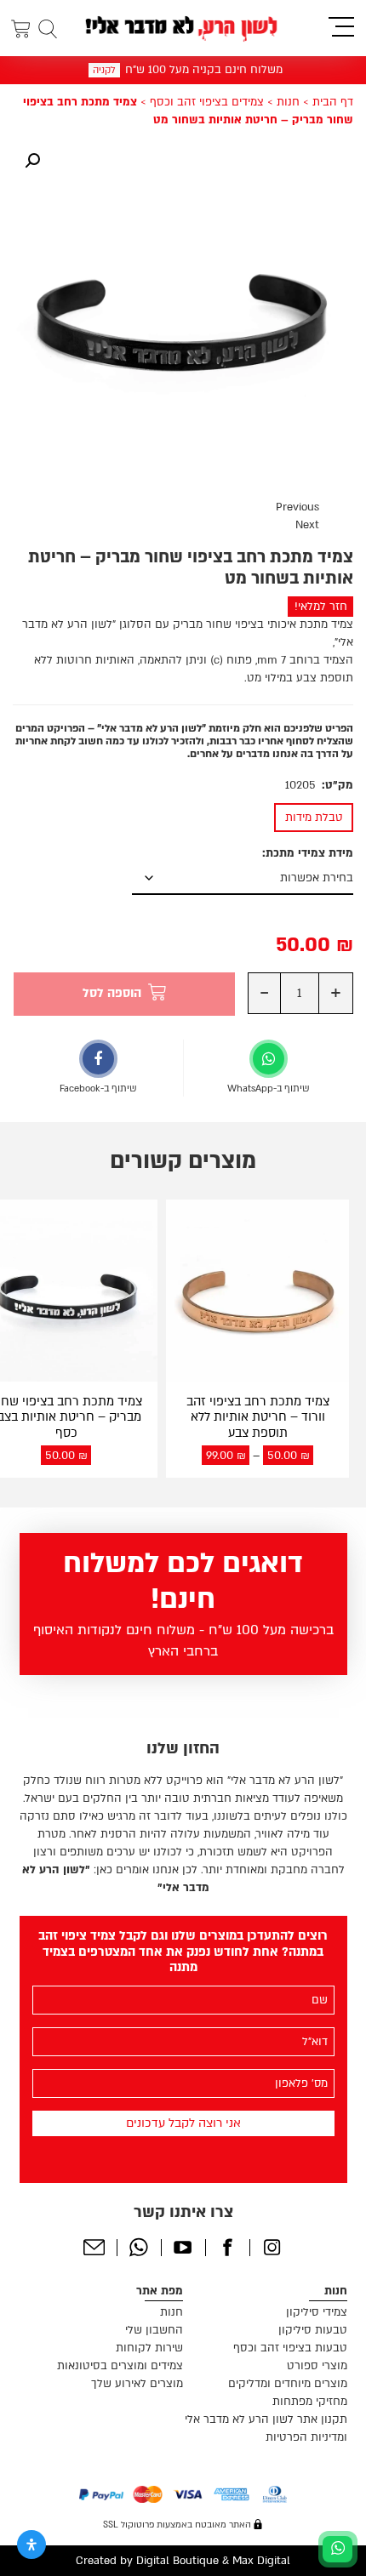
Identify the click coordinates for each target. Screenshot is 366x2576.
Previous (297, 507)
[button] (32, 161)
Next (307, 525)
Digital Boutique (177, 2561)
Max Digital (261, 2561)
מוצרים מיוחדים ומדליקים (288, 2384)
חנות (288, 102)
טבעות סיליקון (313, 2330)
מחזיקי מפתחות (310, 2402)
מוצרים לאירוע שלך (137, 2384)
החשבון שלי (154, 2330)
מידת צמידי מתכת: (308, 853)
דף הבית (333, 102)
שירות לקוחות (149, 2348)
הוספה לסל (112, 993)
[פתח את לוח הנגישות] (31, 2545)
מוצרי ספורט (317, 2366)
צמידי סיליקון (317, 2312)
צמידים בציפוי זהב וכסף (207, 102)
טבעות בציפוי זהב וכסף (290, 2348)
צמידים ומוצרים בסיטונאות (120, 2366)
